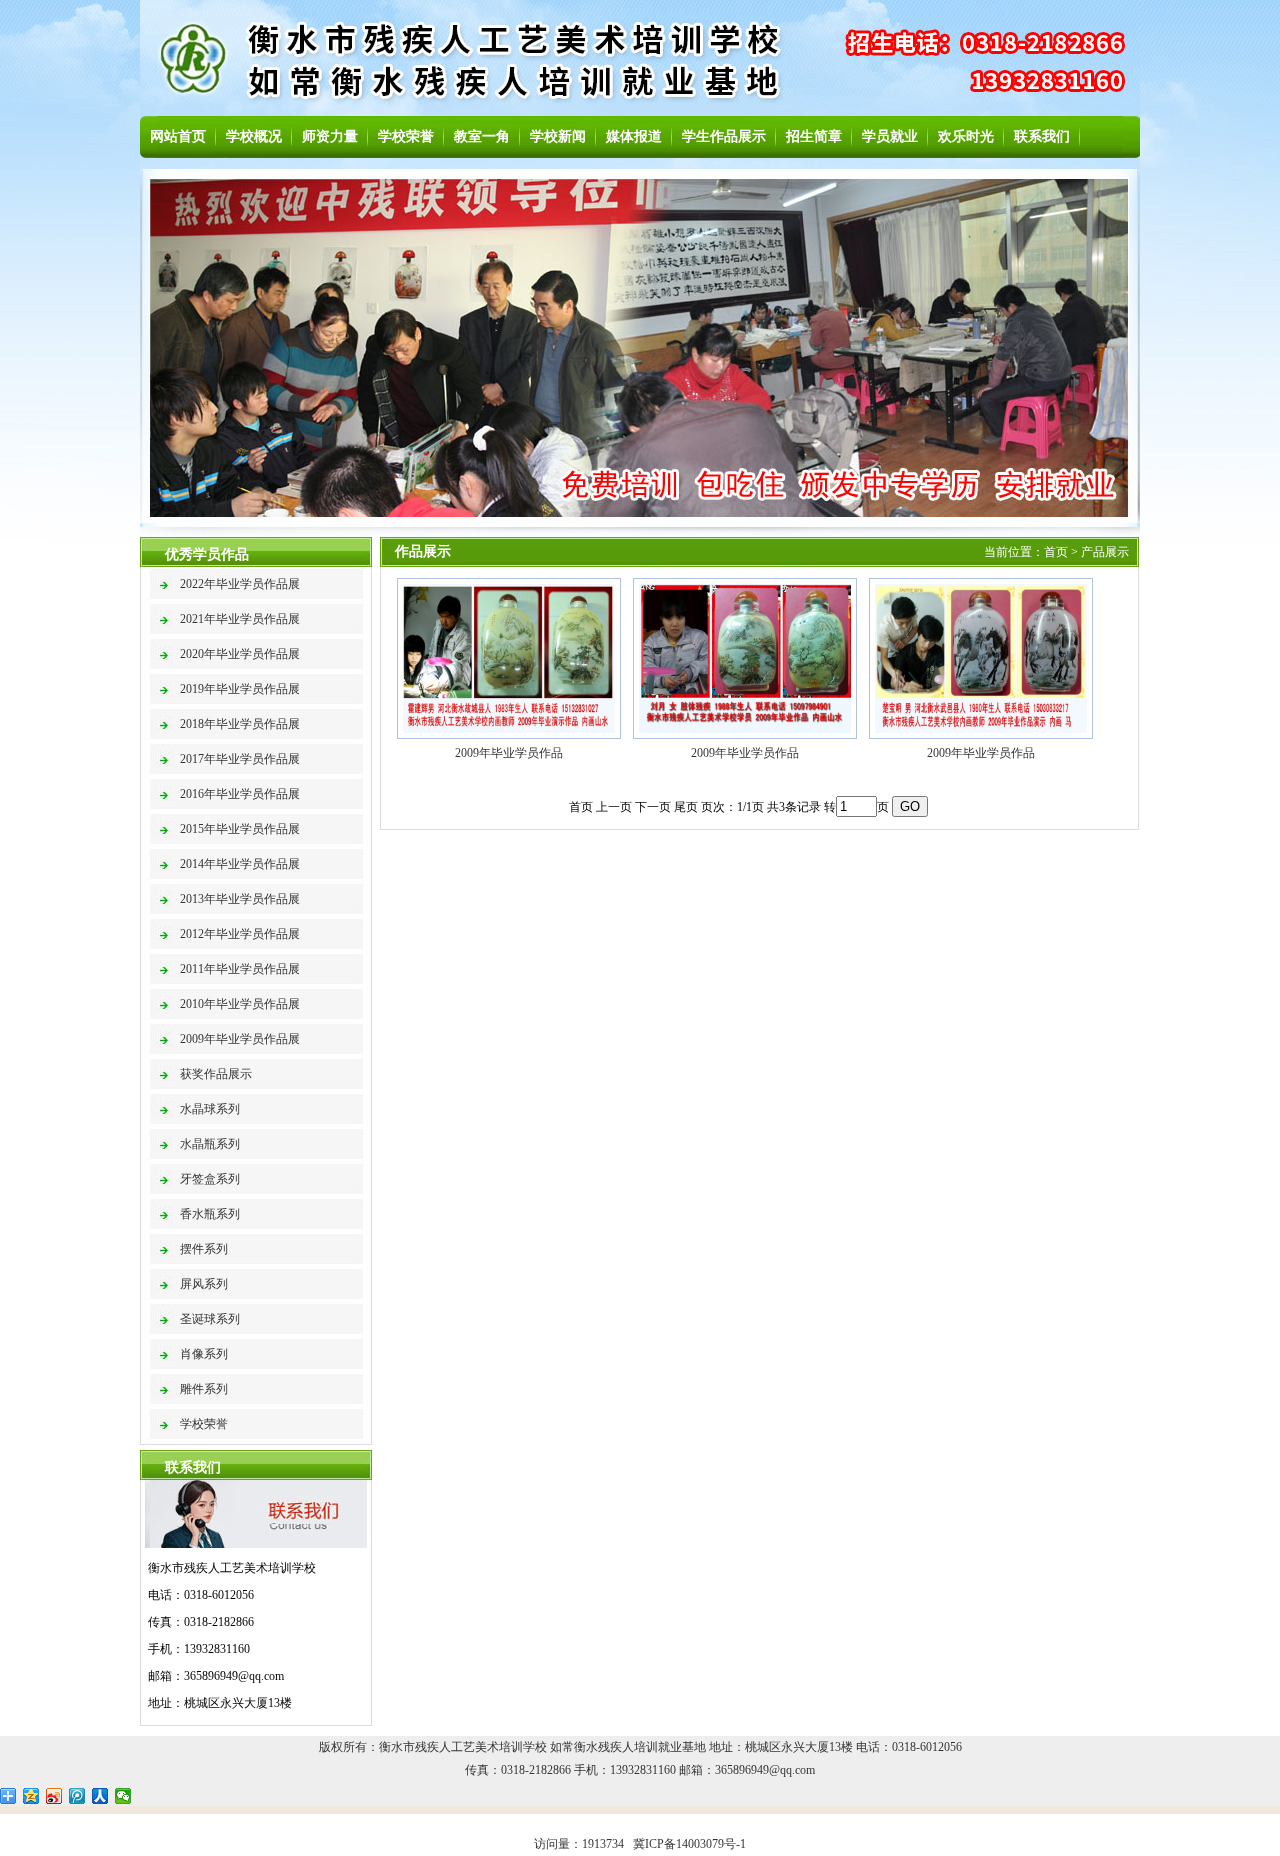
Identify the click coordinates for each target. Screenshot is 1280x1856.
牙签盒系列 (210, 1179)
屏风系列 (204, 1284)
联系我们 (1042, 136)
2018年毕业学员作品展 (240, 724)
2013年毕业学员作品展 (240, 899)
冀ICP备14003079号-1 (689, 1844)
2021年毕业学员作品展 (240, 619)
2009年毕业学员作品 (509, 753)
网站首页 (178, 136)
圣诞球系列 (210, 1319)
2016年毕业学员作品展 (240, 794)
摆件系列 (204, 1249)
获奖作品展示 (216, 1074)
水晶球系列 (210, 1109)
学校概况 (254, 136)
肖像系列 (204, 1354)
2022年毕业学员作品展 (240, 584)
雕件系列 (204, 1389)
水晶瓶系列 (210, 1144)
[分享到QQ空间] (31, 1796)
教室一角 (482, 136)
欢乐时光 (966, 136)
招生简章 (814, 136)
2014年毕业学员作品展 (240, 864)
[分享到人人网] (100, 1796)
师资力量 (330, 136)
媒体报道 (634, 136)
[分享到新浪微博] (54, 1796)
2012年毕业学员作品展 (240, 934)
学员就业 (890, 136)
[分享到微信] (123, 1796)
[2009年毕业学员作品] (509, 735)
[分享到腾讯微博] (77, 1796)
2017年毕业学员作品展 (240, 759)
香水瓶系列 (210, 1214)
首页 (1056, 552)
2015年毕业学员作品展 (240, 829)
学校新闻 (558, 136)
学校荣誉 (406, 136)
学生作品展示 (724, 136)
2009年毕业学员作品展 (240, 1039)
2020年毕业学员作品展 (240, 654)
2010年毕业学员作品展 (240, 1004)
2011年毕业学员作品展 (240, 969)
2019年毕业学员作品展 (240, 689)
